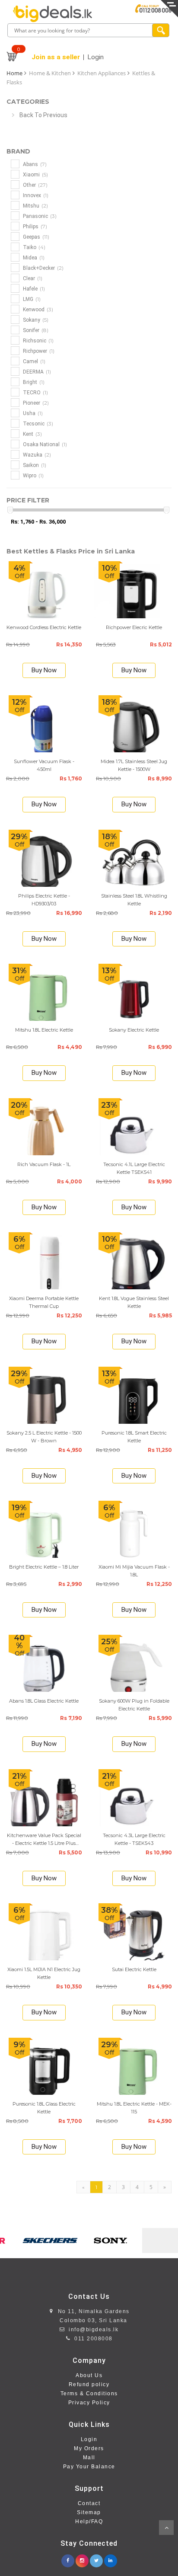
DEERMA (36, 372)
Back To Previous (43, 115)
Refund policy (89, 2384)
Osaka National (44, 444)
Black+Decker (43, 268)
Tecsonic (37, 423)
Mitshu (35, 206)
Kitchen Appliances (102, 73)
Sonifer (35, 330)
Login (89, 2439)
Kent (32, 434)
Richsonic (38, 340)
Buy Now (44, 670)
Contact (89, 2503)
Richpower (38, 351)
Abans (34, 164)
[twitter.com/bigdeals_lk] (96, 2558)
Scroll (166, 2528)
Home (14, 73)
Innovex (35, 195)
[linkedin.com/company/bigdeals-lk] (111, 2558)
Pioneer (35, 403)
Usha (32, 413)
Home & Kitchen (50, 73)
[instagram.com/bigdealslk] (82, 2558)
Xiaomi (35, 174)
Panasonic (39, 216)
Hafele (33, 289)
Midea (33, 257)
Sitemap (89, 2512)
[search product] (161, 30)
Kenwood (37, 309)
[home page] (53, 14)
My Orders (89, 2448)
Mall (89, 2458)
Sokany (35, 320)
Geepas (35, 237)
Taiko (33, 247)
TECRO (35, 392)
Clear (32, 278)
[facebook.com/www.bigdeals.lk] (68, 2558)
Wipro (33, 475)
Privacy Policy (89, 2403)
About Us (89, 2375)
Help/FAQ (89, 2522)
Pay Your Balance (89, 2467)
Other (35, 185)
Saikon (34, 465)
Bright (33, 382)
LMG (31, 299)
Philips (34, 226)
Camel (33, 361)
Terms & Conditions (89, 2394)
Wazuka (36, 455)
